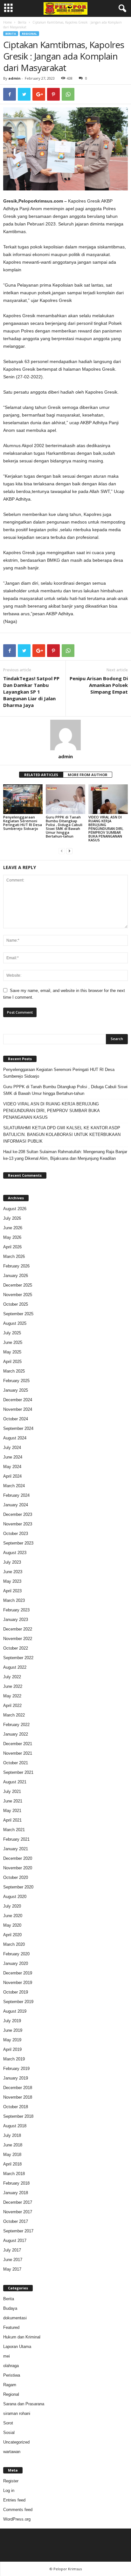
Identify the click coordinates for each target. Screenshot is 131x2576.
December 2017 (18, 2202)
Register (11, 2481)
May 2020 (12, 1925)
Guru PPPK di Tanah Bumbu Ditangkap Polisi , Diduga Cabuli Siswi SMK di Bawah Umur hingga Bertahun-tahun (64, 827)
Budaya (10, 2308)
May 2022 (12, 1696)
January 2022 (16, 1734)
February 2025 (16, 1381)
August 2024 (15, 1438)
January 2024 (16, 1505)
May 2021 (12, 1811)
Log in (9, 2490)
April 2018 (12, 2164)
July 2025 (12, 1333)
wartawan (12, 2452)
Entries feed (14, 2500)
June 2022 (13, 1686)
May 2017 (12, 2269)
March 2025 (14, 1371)
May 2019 (12, 2040)
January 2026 (16, 1276)
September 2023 (18, 1543)
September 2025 (18, 1314)
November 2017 (18, 2212)
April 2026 (12, 1247)
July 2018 (12, 2135)
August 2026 (15, 1209)
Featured (11, 2327)
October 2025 (16, 1304)
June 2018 (13, 2145)
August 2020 (15, 1897)
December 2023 (18, 1514)
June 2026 (13, 1228)
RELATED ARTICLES (41, 775)
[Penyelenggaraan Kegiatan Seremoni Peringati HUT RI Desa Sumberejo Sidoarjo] (23, 799)
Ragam (10, 2385)
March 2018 (14, 2174)
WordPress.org (17, 2519)
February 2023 (16, 1610)
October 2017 (16, 2221)
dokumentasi (15, 2318)
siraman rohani (17, 2413)
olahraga (11, 2366)
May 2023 (12, 1581)
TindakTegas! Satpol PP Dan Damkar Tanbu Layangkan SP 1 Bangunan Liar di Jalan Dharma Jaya (31, 692)
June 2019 (13, 2030)
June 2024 (13, 1457)
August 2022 (15, 1667)
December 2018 (18, 2088)
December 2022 (18, 1629)
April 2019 (12, 2049)
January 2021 (16, 1849)
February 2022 (16, 1725)
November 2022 (18, 1639)
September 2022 (18, 1658)
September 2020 (18, 1887)
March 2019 (14, 2059)
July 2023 (12, 1562)
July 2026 (12, 1218)
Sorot (8, 2423)
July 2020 (12, 1906)
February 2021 (16, 1839)
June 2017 (13, 2260)
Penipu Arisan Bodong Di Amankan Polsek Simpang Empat (99, 685)
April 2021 (12, 1820)
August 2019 (15, 2011)
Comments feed (18, 2510)
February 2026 (16, 1266)
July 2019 (12, 2021)
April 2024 (12, 1476)
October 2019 (16, 1992)
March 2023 (14, 1600)
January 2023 (16, 1620)
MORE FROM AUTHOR (88, 775)
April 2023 (12, 1591)
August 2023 (15, 1553)
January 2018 (16, 2193)
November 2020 (18, 1868)
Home (7, 22)
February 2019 (16, 2069)
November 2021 (18, 1753)
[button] (121, 9)
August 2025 (15, 1323)
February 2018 (16, 2183)
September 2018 (18, 2116)
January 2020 (16, 1963)
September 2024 (18, 1428)
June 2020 (13, 1916)
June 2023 (13, 1572)
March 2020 (14, 1944)
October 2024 (16, 1419)
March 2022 (14, 1715)
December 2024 (18, 1400)
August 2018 (15, 2126)
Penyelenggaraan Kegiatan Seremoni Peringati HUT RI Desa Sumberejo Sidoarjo (23, 823)
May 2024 (12, 1467)
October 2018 (16, 2107)
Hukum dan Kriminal (22, 2337)
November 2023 (18, 1524)
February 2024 (16, 1495)
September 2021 (18, 1772)
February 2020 (16, 1954)
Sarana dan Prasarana (24, 2404)
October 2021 (16, 1763)
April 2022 (12, 1705)
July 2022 (12, 1677)
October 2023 (16, 1534)
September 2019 (18, 2002)
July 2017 (12, 2250)
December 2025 (18, 1285)
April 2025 (12, 1362)
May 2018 (12, 2155)
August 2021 (15, 1782)
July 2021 (12, 1791)
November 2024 (18, 1409)
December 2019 (18, 1973)
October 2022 (16, 1648)
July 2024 (12, 1448)
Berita (22, 22)
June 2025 (13, 1342)
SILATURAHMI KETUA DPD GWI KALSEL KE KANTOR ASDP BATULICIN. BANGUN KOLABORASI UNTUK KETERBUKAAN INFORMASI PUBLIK (62, 1135)
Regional (29, 34)
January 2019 (16, 2078)
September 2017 (18, 2231)
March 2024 (14, 1486)
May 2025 (12, 1352)
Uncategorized (16, 2442)
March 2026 (14, 1256)
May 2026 (12, 1237)
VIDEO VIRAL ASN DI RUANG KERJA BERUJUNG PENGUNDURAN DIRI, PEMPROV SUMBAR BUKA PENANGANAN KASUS (106, 828)
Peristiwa (12, 2375)
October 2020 (16, 1877)
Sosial (9, 2433)
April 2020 (12, 1935)
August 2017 (15, 2241)
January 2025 (16, 1390)
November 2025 (18, 1295)
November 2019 (18, 1983)
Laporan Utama (17, 2347)
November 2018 (18, 2097)
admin (14, 78)
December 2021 (18, 1744)
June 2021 (13, 1801)
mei (7, 2356)
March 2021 (14, 1830)
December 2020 (18, 1858)
